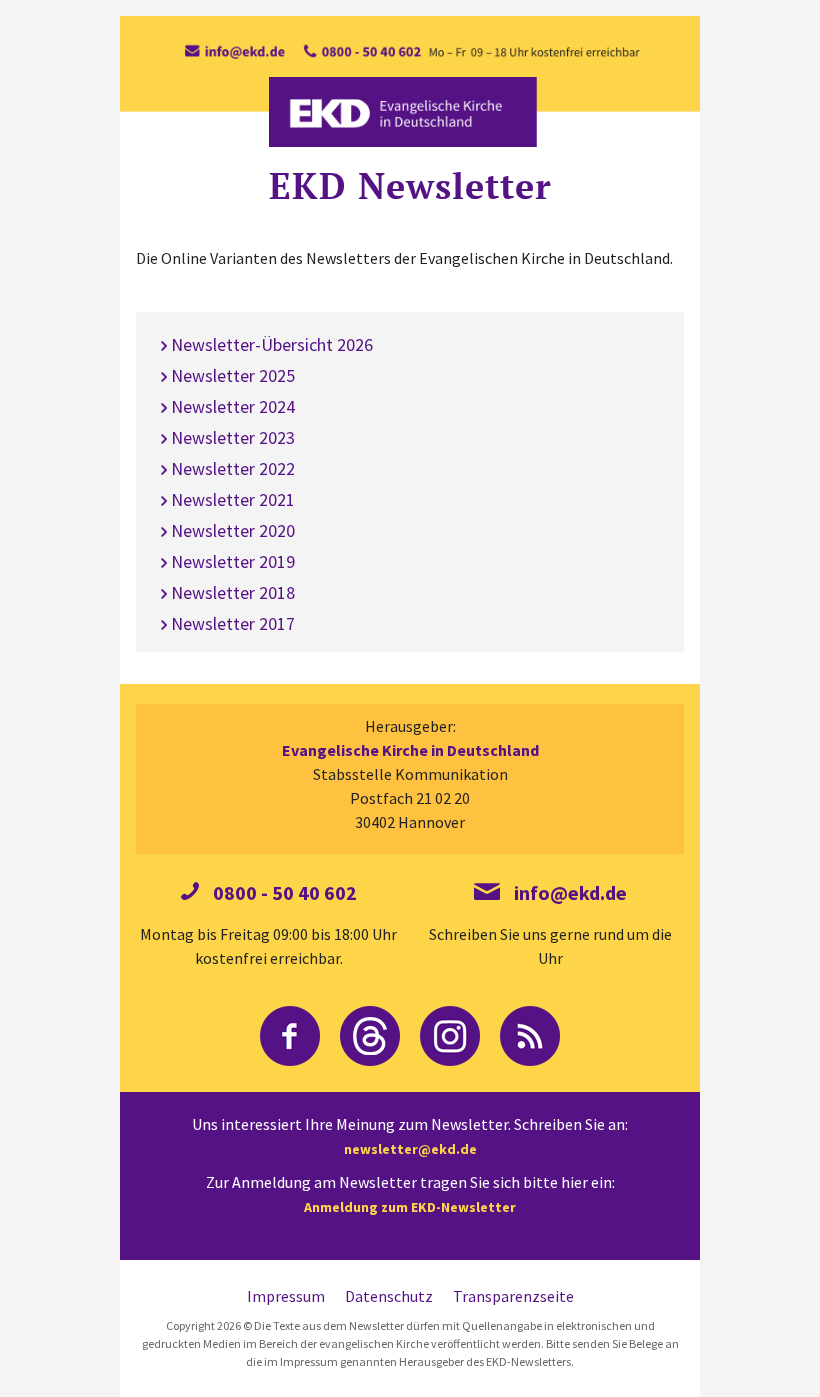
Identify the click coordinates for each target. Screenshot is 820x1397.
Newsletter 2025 (233, 375)
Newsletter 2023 (233, 437)
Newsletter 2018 (233, 592)
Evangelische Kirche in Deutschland (410, 750)
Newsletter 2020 (233, 530)
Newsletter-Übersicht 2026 (272, 344)
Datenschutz (389, 1296)
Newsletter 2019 (233, 561)
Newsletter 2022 (233, 468)
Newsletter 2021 (233, 499)
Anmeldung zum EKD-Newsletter (410, 1207)
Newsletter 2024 (233, 406)
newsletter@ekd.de (410, 1149)
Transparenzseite (513, 1296)
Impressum (286, 1296)
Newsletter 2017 (233, 623)
